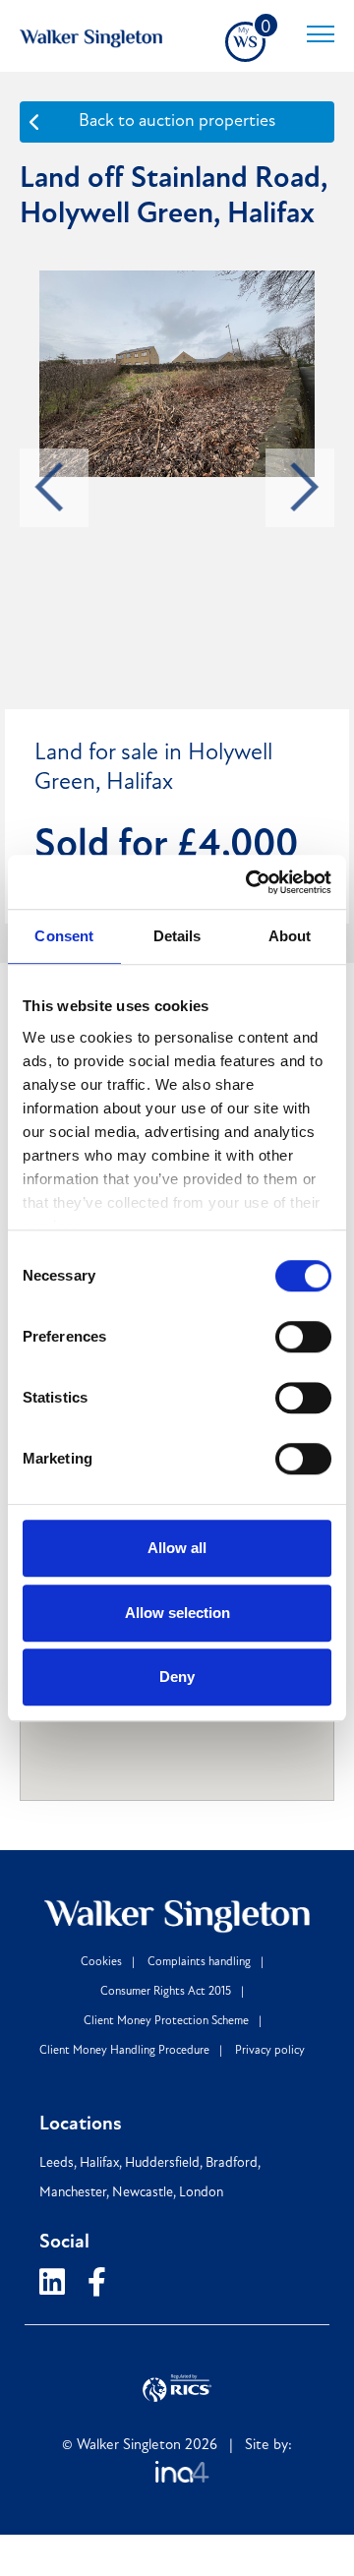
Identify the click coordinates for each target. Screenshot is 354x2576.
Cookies (101, 1962)
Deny (177, 1677)
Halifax (99, 2163)
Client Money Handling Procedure (124, 2051)
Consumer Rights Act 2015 (166, 1992)
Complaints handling (199, 1962)
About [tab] (290, 936)
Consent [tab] (64, 936)
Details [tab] (177, 936)
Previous (49, 488)
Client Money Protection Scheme (166, 2021)
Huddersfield (162, 2163)
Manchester (73, 2193)
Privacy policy (270, 2051)
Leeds (57, 2163)
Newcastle (143, 2193)
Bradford (232, 2163)
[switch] (303, 1337)
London (201, 2193)
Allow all (177, 1548)
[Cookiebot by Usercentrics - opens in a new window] (250, 882)
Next (305, 488)
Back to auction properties (177, 122)
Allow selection (177, 1613)
